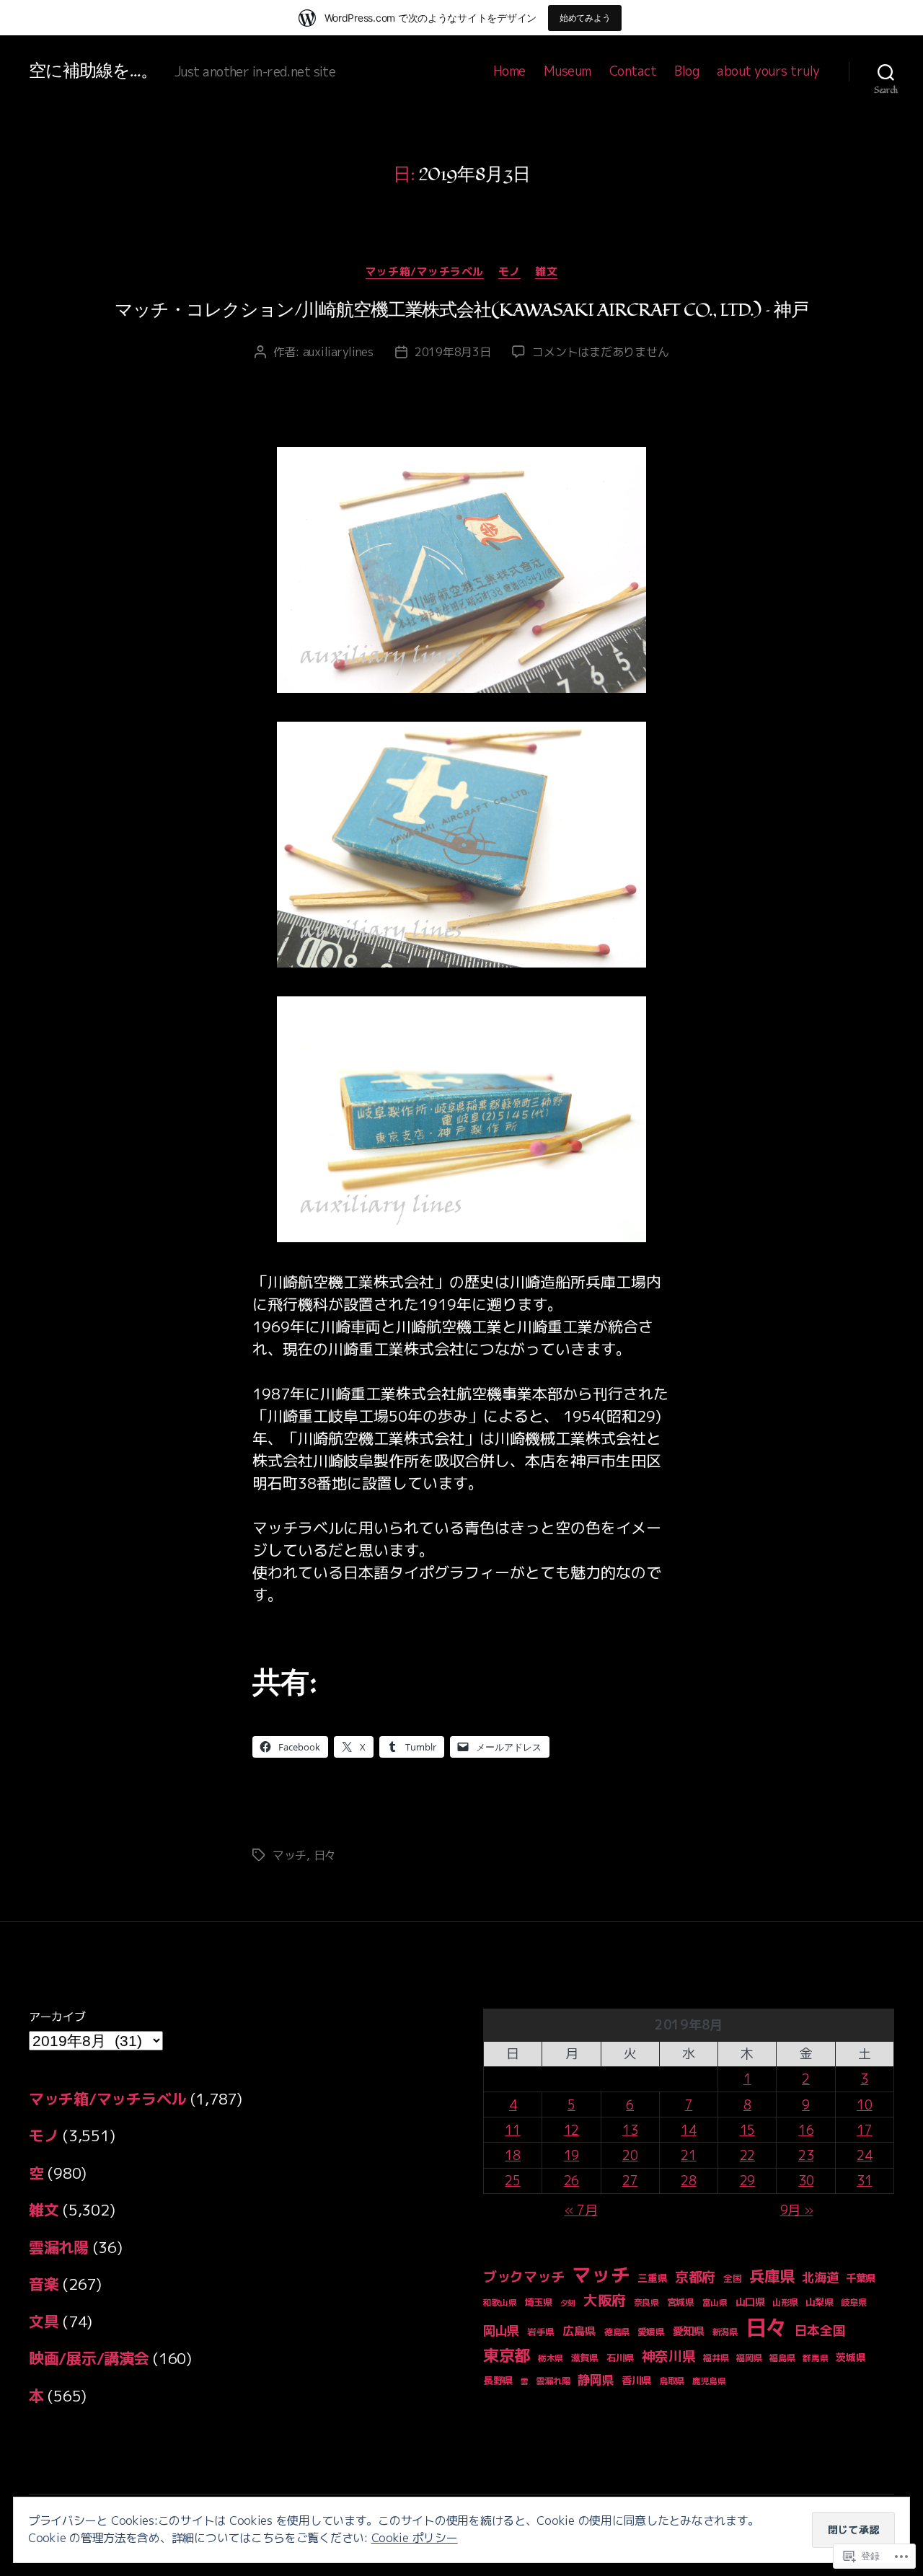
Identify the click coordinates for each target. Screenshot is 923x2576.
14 (688, 2130)
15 (747, 2130)
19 (571, 2155)
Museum (568, 71)
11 (512, 2130)
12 (571, 2130)
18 (512, 2155)
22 (747, 2155)
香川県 (636, 2380)
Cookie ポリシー (415, 2538)
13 (630, 2130)
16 (806, 2130)
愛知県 (689, 2331)
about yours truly (768, 71)
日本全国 (820, 2331)
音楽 (44, 2284)
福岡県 (749, 2358)
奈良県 (646, 2302)
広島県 (579, 2331)
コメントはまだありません (600, 352)
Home (509, 71)
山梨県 (819, 2302)
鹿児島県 (709, 2381)
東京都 (507, 2355)
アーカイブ (57, 2017)
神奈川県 (669, 2356)
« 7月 (581, 2210)
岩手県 (541, 2332)
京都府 (695, 2277)
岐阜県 (853, 2302)
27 (630, 2181)
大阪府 (605, 2300)
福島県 (782, 2358)
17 (864, 2130)
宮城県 (681, 2302)
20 (630, 2155)
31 (864, 2181)
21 (688, 2155)
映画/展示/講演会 (89, 2358)
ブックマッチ (524, 2276)
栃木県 (551, 2358)
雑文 (546, 272)
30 (806, 2181)
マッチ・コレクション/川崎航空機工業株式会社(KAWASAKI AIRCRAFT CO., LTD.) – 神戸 (461, 310)
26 (571, 2181)
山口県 (750, 2302)
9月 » (797, 2210)
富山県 (715, 2302)
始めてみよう (585, 18)
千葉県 (861, 2278)
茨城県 (851, 2357)
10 (864, 2105)
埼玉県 (539, 2302)
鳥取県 (672, 2381)
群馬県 (815, 2358)
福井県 (716, 2358)
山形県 (785, 2302)
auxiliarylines (338, 352)
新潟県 (725, 2332)
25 (512, 2181)
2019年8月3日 (453, 352)
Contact (633, 71)
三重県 (652, 2278)
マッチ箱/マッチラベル (425, 272)
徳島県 (617, 2332)
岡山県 (501, 2331)
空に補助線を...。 (93, 71)
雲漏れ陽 (59, 2247)
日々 (325, 1855)
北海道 (820, 2277)
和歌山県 (500, 2302)
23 (806, 2155)
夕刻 (568, 2303)
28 (688, 2181)
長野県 (498, 2381)
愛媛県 (651, 2332)
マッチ (290, 1855)
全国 (732, 2278)
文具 (44, 2322)
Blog (686, 71)
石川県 (620, 2358)
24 (864, 2155)
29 (747, 2181)
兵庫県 (772, 2276)
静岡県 (596, 2380)
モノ (509, 272)
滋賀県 (585, 2358)
